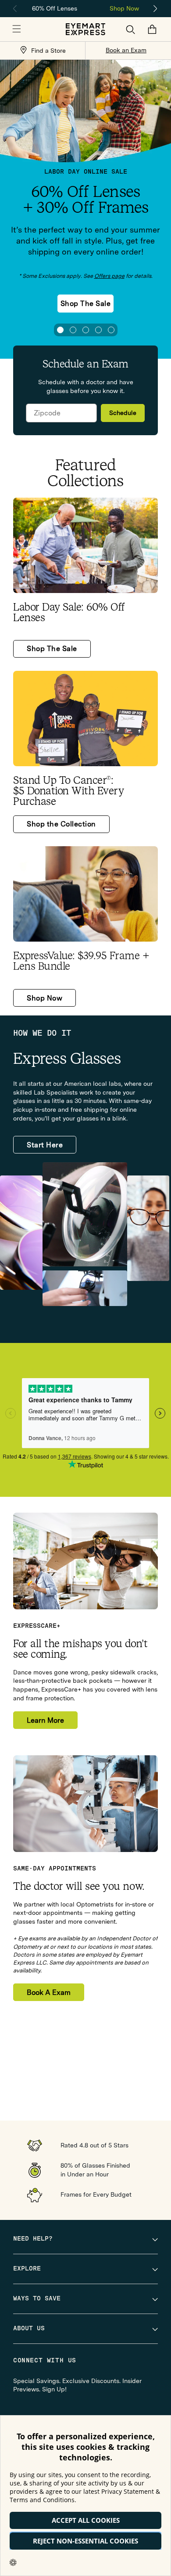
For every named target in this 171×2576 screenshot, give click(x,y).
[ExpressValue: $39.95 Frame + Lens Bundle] (85, 894)
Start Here (45, 1145)
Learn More (45, 1720)
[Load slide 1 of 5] (60, 330)
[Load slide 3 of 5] (86, 330)
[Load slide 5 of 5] (111, 330)
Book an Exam (126, 50)
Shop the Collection (61, 824)
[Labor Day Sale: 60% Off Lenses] (85, 545)
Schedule (123, 413)
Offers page (109, 276)
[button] (17, 29)
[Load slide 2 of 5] (73, 330)
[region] (85, 8)
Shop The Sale (86, 304)
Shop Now (124, 8)
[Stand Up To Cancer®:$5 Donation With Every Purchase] (85, 719)
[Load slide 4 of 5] (98, 330)
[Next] (156, 9)
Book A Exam (49, 1992)
